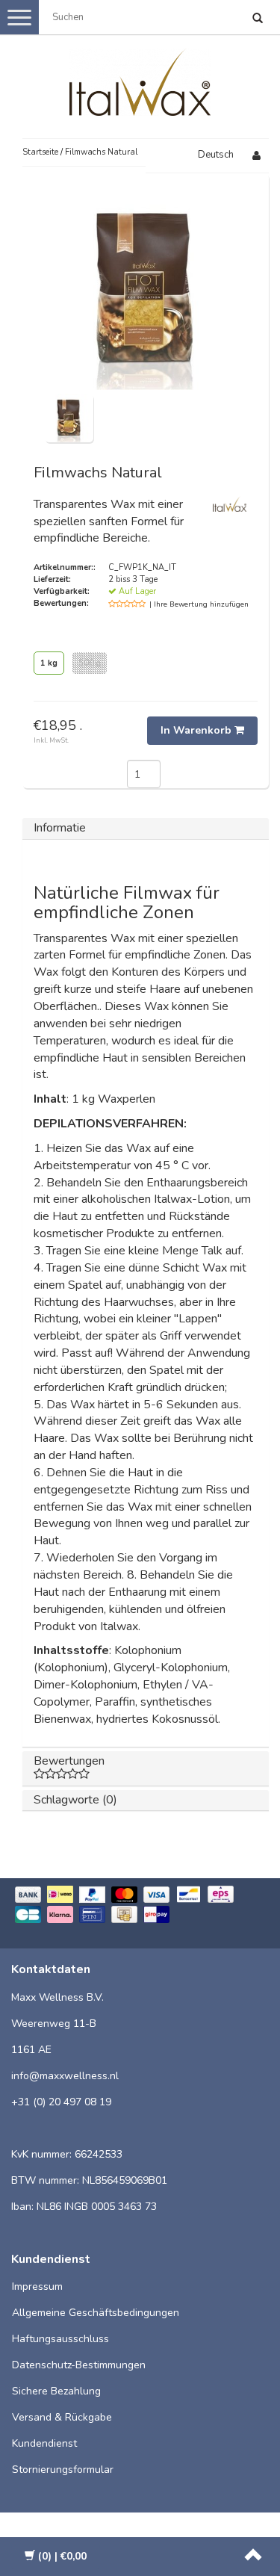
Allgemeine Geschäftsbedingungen (96, 2313)
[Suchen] (258, 19)
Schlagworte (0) (75, 1800)
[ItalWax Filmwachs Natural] (69, 417)
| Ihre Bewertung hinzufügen (199, 604)
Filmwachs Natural (101, 152)
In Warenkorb (197, 730)
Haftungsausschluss (60, 2339)
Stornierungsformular (63, 2470)
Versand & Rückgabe (62, 2417)
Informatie (60, 828)
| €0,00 (62, 2556)
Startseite (40, 152)
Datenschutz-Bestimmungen (79, 2365)
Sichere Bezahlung (56, 2391)
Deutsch (216, 155)
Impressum (37, 2286)
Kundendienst (44, 2443)
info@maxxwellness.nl (65, 2076)
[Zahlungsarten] (140, 1906)
